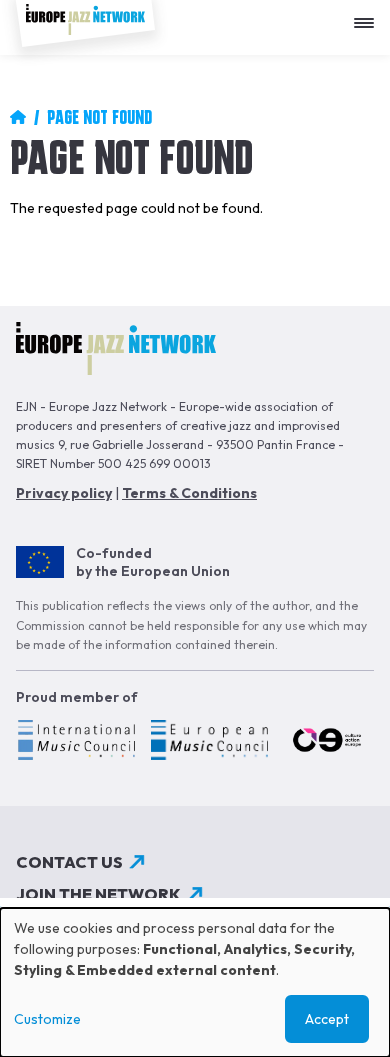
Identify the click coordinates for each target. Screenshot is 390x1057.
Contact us (69, 862)
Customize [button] (47, 1019)
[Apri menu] (369, 15)
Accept (327, 1019)
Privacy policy (64, 493)
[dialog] (195, 982)
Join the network (98, 894)
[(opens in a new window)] (75, 743)
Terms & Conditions (189, 493)
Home (18, 117)
